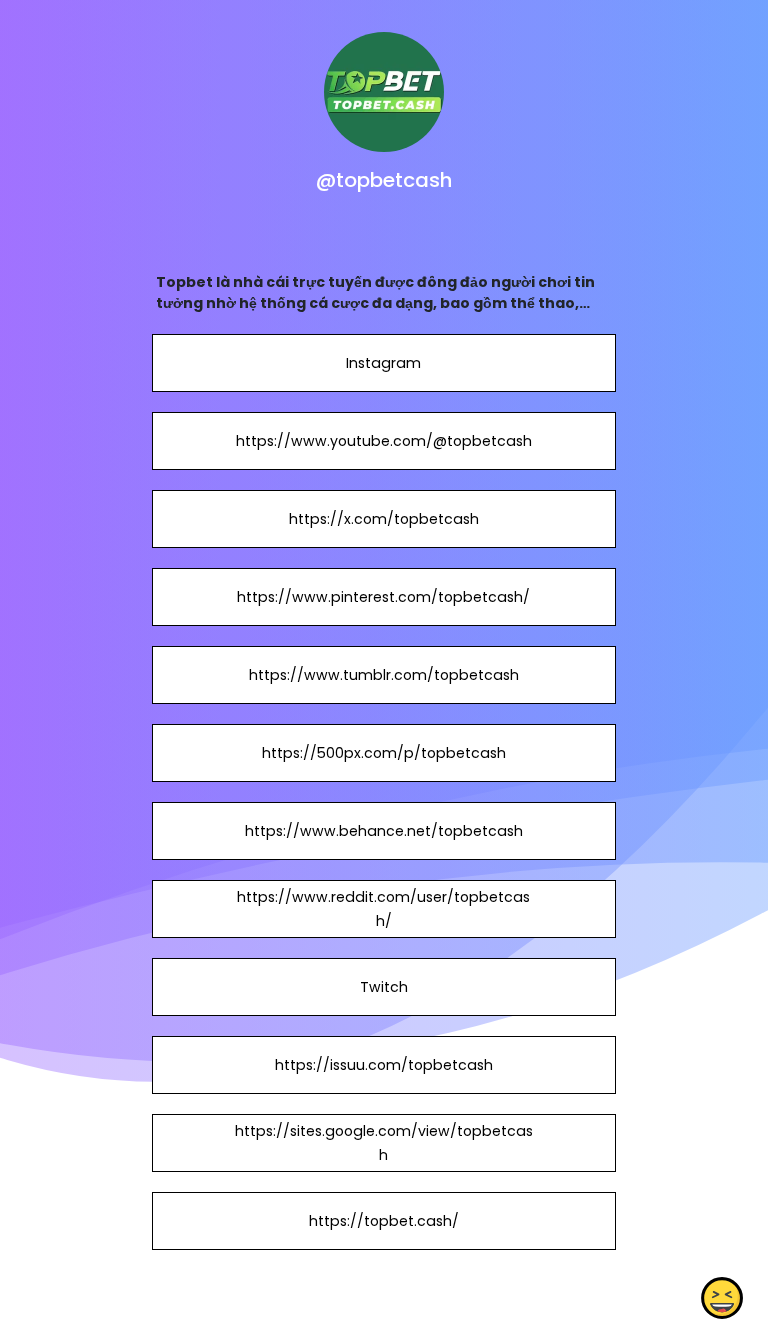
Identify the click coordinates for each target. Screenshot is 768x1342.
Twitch (384, 987)
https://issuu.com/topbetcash (384, 1065)
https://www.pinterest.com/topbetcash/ (383, 597)
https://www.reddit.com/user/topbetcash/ (383, 909)
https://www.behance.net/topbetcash (384, 831)
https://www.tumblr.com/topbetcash (384, 675)
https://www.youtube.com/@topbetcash (384, 441)
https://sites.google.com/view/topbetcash (384, 1143)
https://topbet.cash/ (384, 1221)
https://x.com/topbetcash (384, 519)
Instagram (383, 363)
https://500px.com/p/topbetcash (384, 753)
